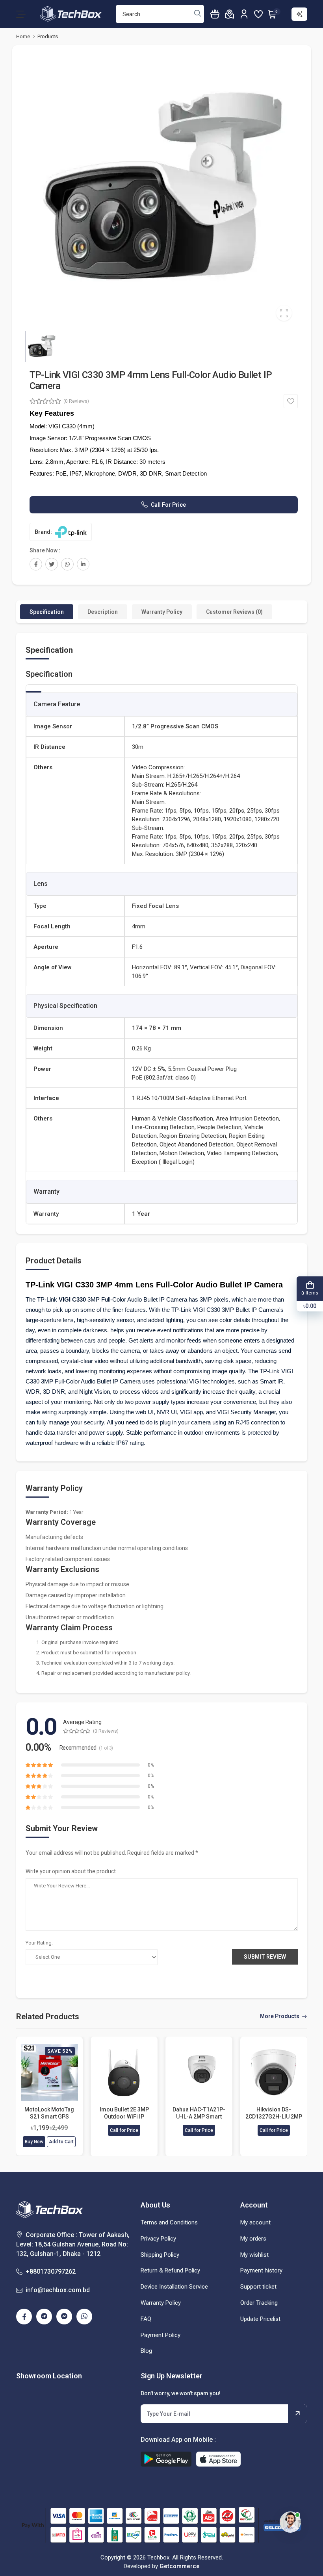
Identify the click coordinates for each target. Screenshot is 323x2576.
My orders (253, 2239)
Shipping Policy (160, 2255)
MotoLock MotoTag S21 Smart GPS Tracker (49, 2113)
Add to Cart (61, 2142)
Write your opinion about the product (71, 1871)
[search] (198, 14)
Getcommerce (180, 2566)
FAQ (146, 2319)
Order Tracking (259, 2303)
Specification (47, 612)
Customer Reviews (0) (234, 612)
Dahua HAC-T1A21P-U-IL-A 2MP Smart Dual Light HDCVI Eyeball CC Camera (199, 2113)
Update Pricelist (260, 2319)
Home (23, 36)
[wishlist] (258, 14)
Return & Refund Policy (170, 2270)
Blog (146, 2351)
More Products (280, 2016)
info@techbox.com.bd (58, 2290)
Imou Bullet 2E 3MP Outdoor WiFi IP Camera (124, 2113)
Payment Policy (161, 2335)
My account (255, 2222)
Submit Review (265, 1957)
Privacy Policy (158, 2239)
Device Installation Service (174, 2287)
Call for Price (168, 505)
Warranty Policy (162, 612)
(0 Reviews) (76, 401)
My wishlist (254, 2255)
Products (48, 36)
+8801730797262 (51, 2271)
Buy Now (34, 2142)
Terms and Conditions (169, 2222)
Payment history (261, 2270)
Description (103, 612)
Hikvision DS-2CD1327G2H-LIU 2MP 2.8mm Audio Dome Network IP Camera (274, 2113)
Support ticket (258, 2287)
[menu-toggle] (21, 14)
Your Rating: (39, 1943)
